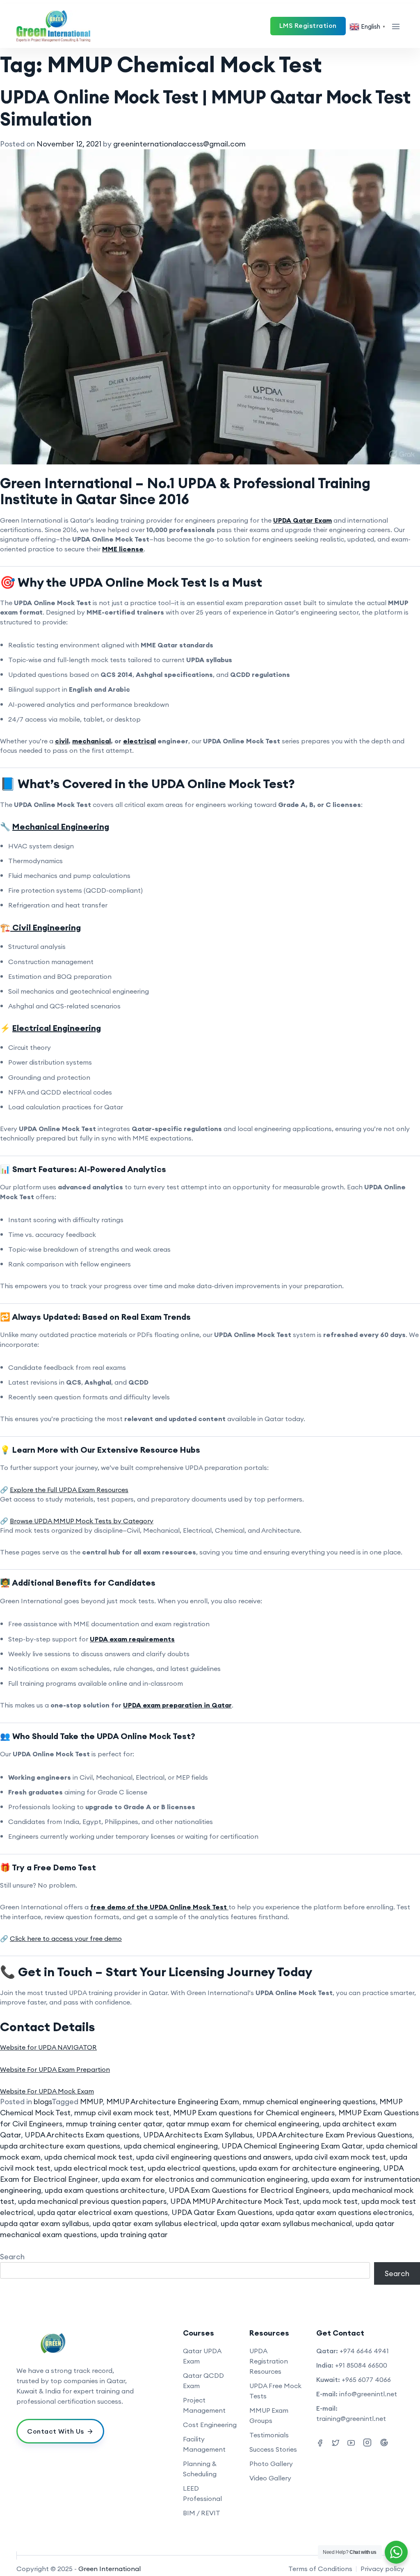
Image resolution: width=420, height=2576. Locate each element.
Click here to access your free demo (66, 1938)
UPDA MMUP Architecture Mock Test (235, 2201)
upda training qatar (134, 2234)
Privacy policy (382, 2569)
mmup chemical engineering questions (309, 2102)
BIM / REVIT (202, 2513)
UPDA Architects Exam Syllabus (198, 2135)
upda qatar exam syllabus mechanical (286, 2223)
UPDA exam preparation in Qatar (177, 1705)
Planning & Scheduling (200, 2469)
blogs (43, 2102)
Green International (110, 2569)
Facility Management (204, 2444)
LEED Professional (202, 2493)
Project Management (204, 2405)
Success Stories (273, 2449)
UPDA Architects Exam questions (82, 2135)
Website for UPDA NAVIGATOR (48, 2047)
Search (12, 2257)
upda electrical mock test (99, 2168)
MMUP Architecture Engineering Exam (173, 2102)
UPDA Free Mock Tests (275, 2391)
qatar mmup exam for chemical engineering (243, 2124)
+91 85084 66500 (361, 2365)
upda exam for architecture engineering (309, 2168)
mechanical (91, 741)
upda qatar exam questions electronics (344, 2212)
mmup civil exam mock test (122, 2113)
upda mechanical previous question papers (92, 2201)
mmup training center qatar (114, 2124)
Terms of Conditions (320, 2569)
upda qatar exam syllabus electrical (155, 2223)
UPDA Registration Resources (269, 2361)
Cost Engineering (210, 2425)
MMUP (91, 2102)
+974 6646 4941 (364, 2351)
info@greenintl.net (368, 2394)
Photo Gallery (271, 2464)
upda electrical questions (192, 2168)
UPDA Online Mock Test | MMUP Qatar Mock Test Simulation (205, 108)
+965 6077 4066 (366, 2379)
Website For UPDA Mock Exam (47, 2091)
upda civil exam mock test (340, 2157)
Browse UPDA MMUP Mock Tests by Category (82, 1521)
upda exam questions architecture (105, 2190)
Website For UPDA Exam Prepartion (55, 2069)
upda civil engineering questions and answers (214, 2157)
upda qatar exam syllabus (45, 2223)
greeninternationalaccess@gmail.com (179, 144)
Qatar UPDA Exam (202, 2356)
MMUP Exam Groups (269, 2415)
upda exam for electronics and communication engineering (205, 2179)
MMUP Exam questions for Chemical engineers (254, 2113)
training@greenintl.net (351, 2418)
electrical (139, 741)
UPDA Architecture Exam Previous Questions (334, 2135)
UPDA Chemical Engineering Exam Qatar (292, 2146)
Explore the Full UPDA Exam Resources (69, 1490)
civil (62, 741)
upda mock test (330, 2201)
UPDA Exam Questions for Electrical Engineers (249, 2190)
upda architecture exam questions (60, 2146)
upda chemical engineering (171, 2146)
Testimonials (269, 2435)
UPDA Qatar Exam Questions (222, 2212)
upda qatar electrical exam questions (103, 2212)
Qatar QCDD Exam (203, 2381)
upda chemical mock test (88, 2157)
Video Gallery (270, 2478)
